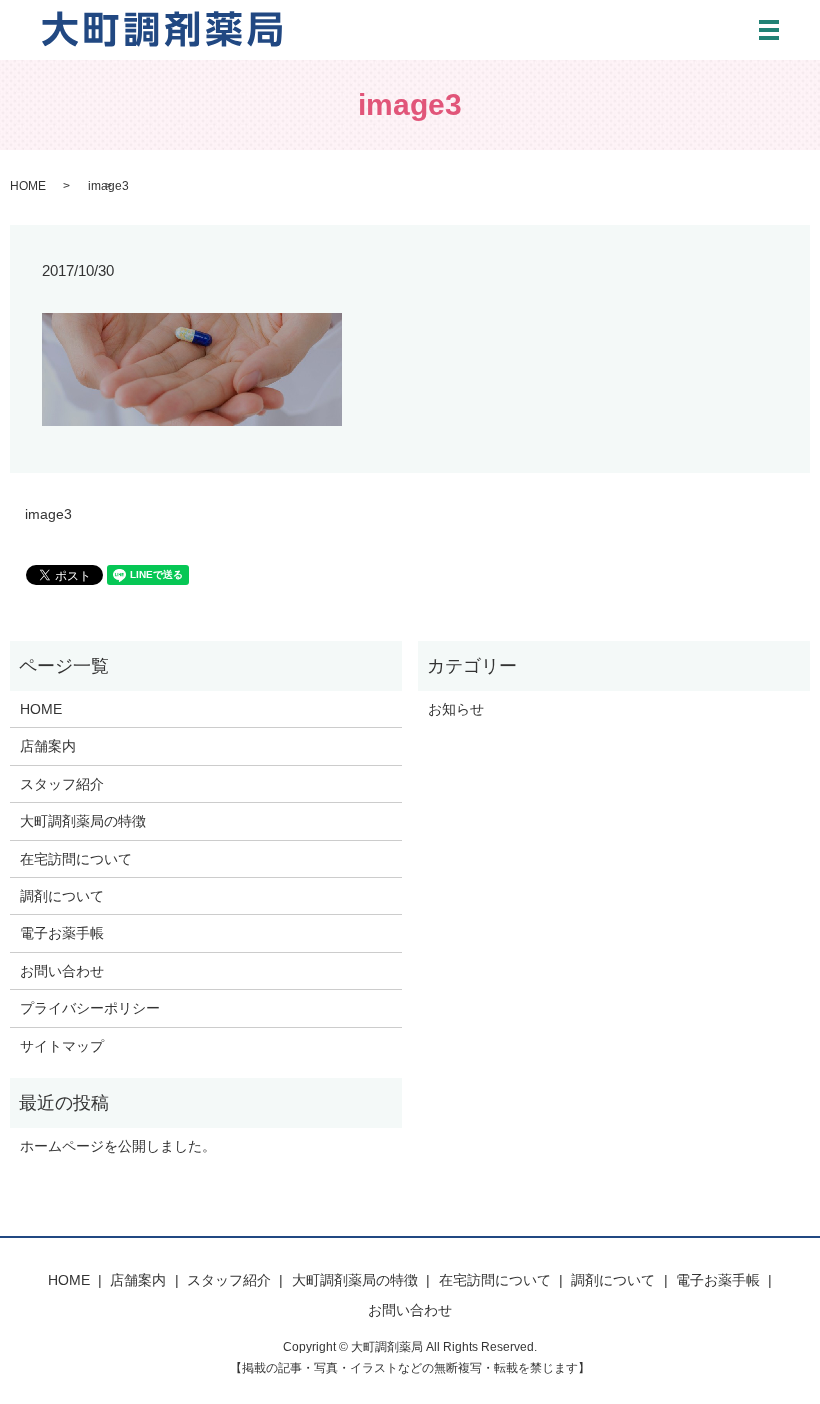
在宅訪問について (76, 859)
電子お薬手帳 (62, 933)
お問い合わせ (62, 971)
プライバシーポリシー (90, 1008)
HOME (28, 186)
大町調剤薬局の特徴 (83, 821)
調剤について (62, 896)
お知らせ (456, 709)
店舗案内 (48, 746)
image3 (48, 514)
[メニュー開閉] (769, 30)
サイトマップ (62, 1046)
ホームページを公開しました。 (118, 1146)
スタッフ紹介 (62, 784)
